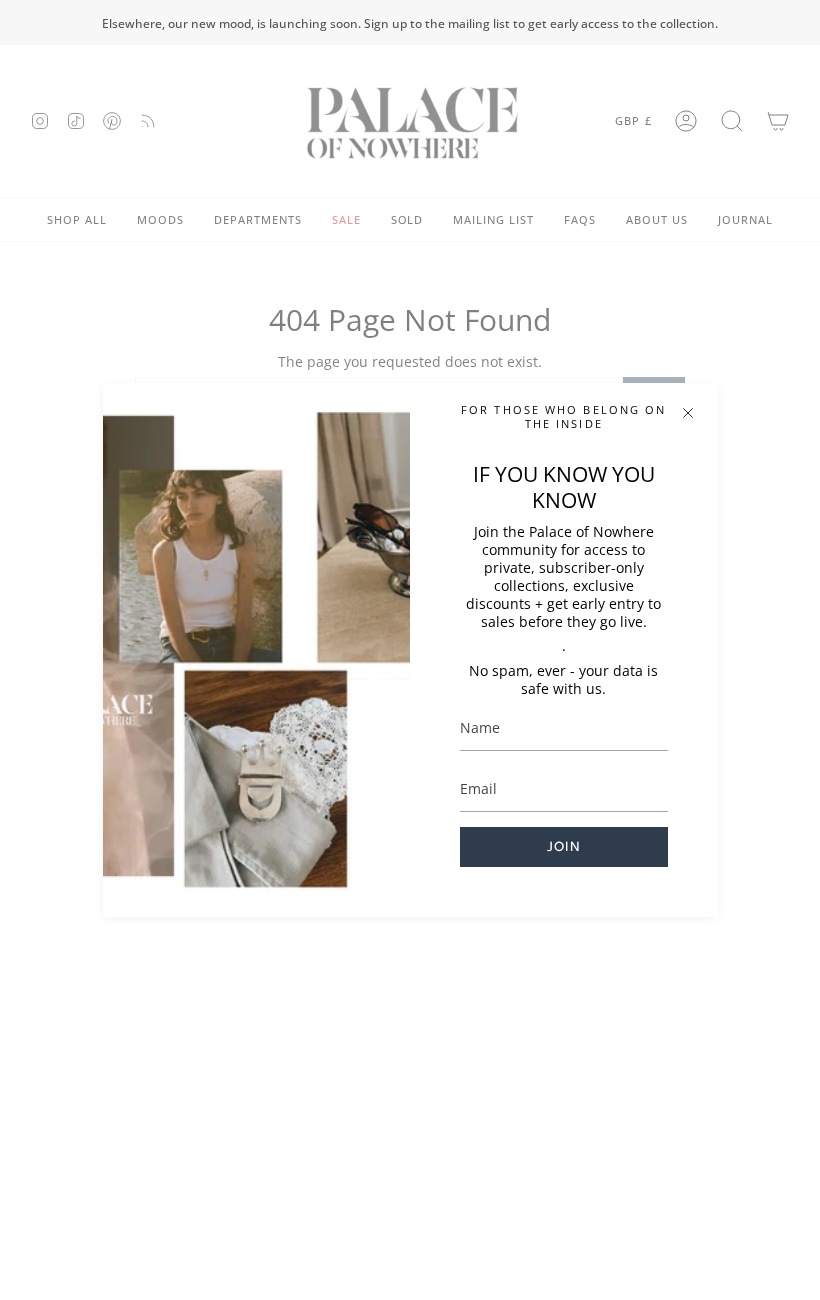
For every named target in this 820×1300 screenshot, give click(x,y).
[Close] (688, 413)
